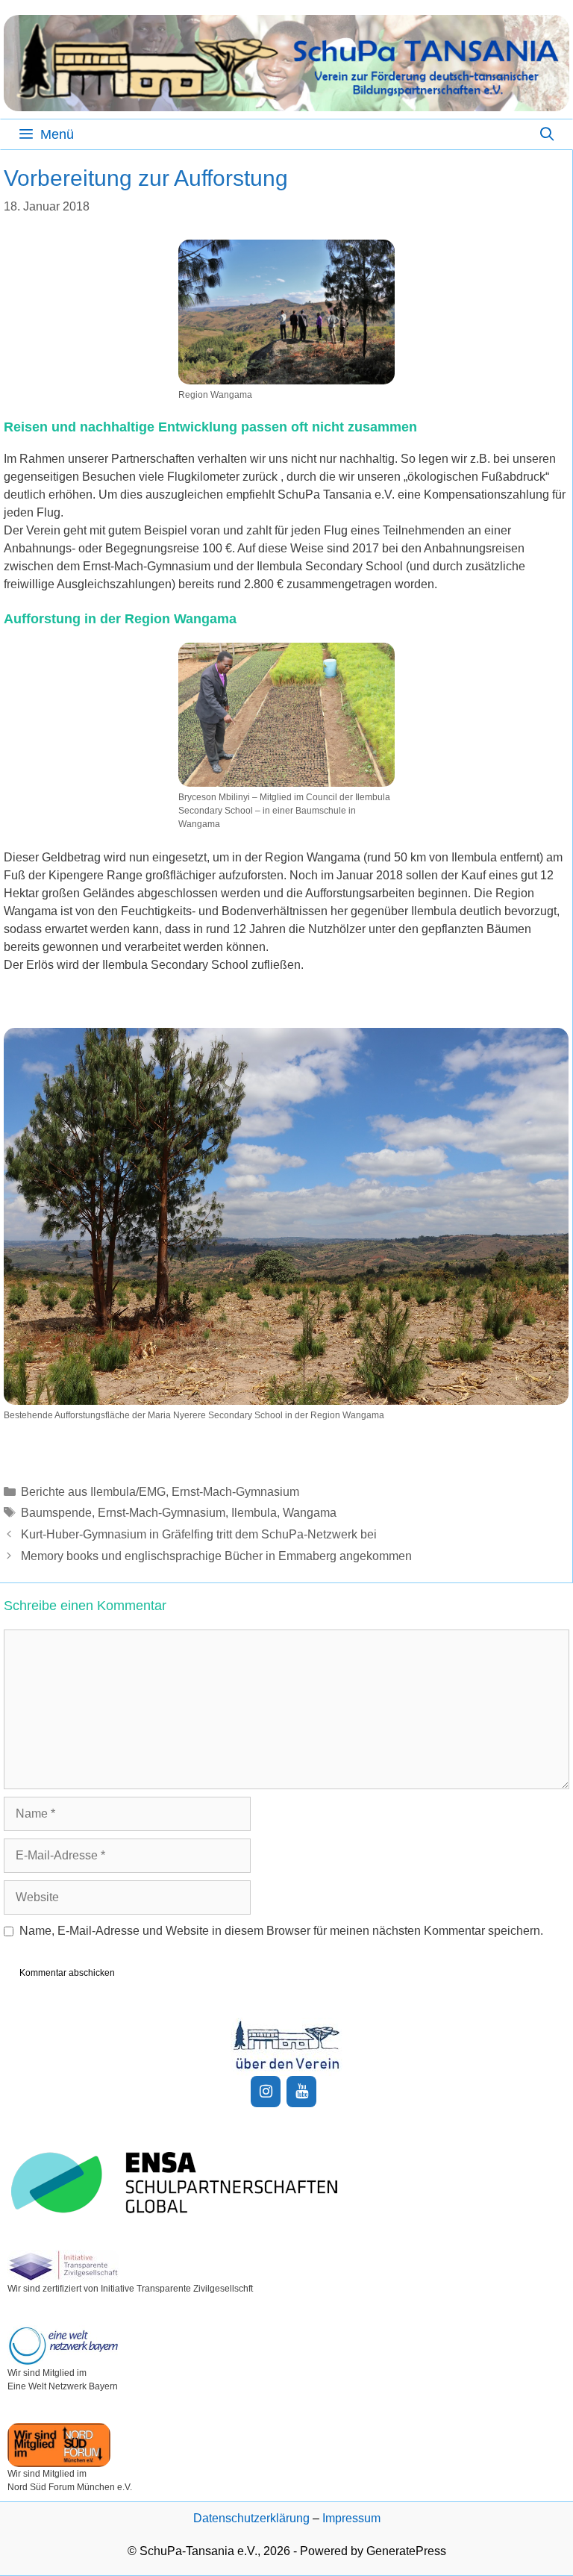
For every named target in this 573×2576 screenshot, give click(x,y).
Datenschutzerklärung (251, 2518)
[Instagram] (266, 2092)
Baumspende (56, 1513)
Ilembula (254, 1513)
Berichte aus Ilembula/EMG (93, 1492)
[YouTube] (301, 2092)
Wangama (310, 1513)
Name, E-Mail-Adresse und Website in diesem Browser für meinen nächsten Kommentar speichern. (281, 1931)
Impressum (351, 2518)
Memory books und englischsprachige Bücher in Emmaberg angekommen (216, 1556)
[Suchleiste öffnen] (547, 134)
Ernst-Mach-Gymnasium (235, 1492)
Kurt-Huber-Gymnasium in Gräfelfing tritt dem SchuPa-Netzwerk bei (199, 1534)
